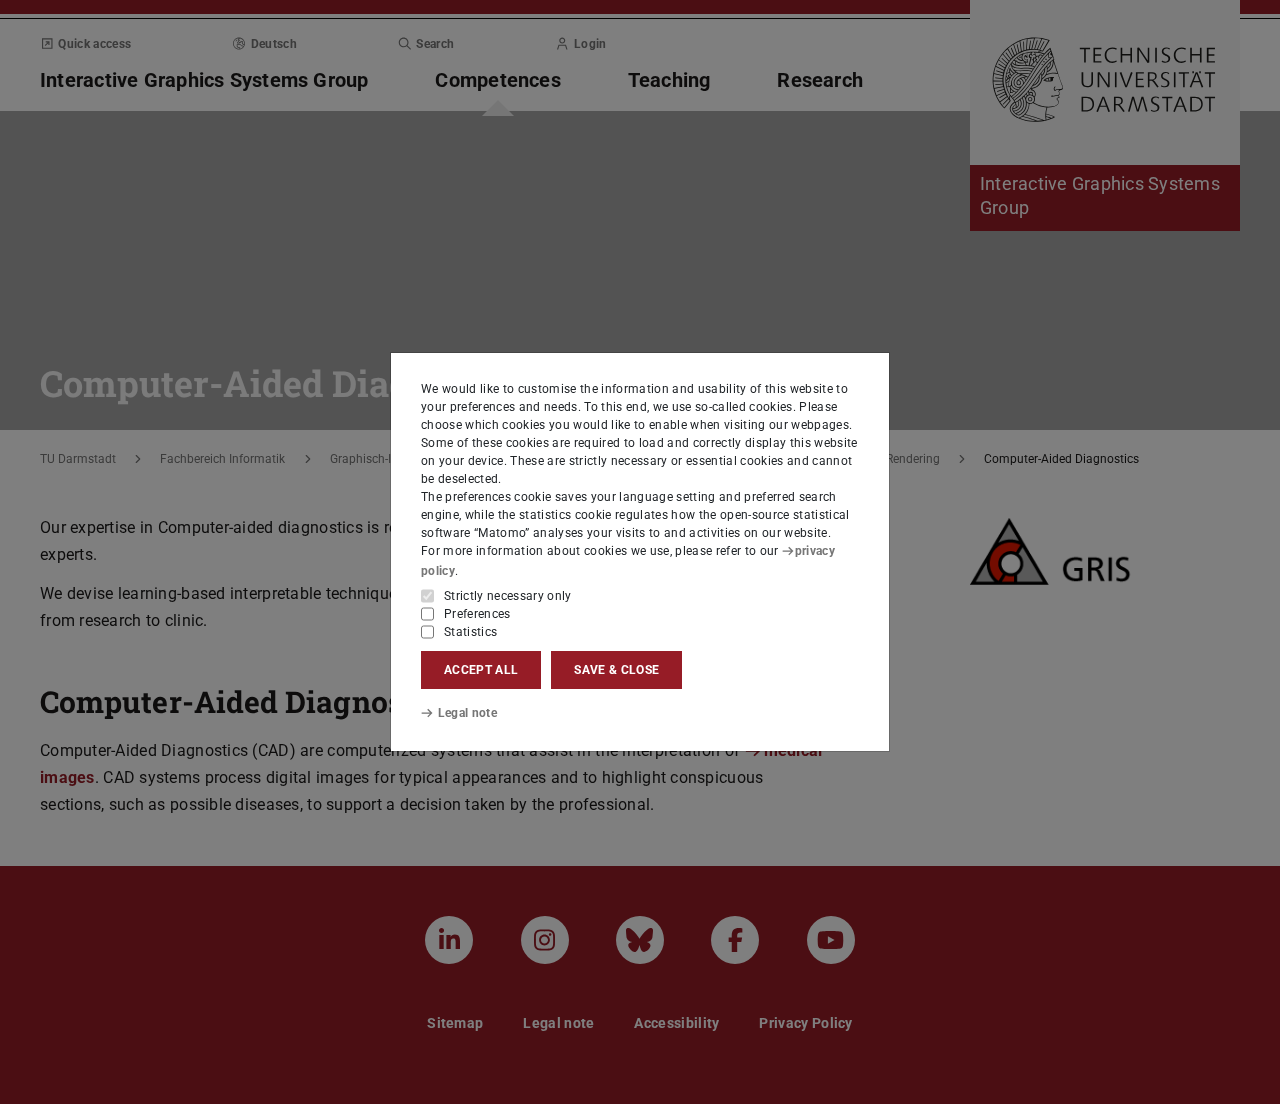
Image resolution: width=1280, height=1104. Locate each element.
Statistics (470, 632)
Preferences (477, 614)
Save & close (616, 670)
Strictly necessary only (508, 596)
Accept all (481, 670)
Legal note (467, 713)
